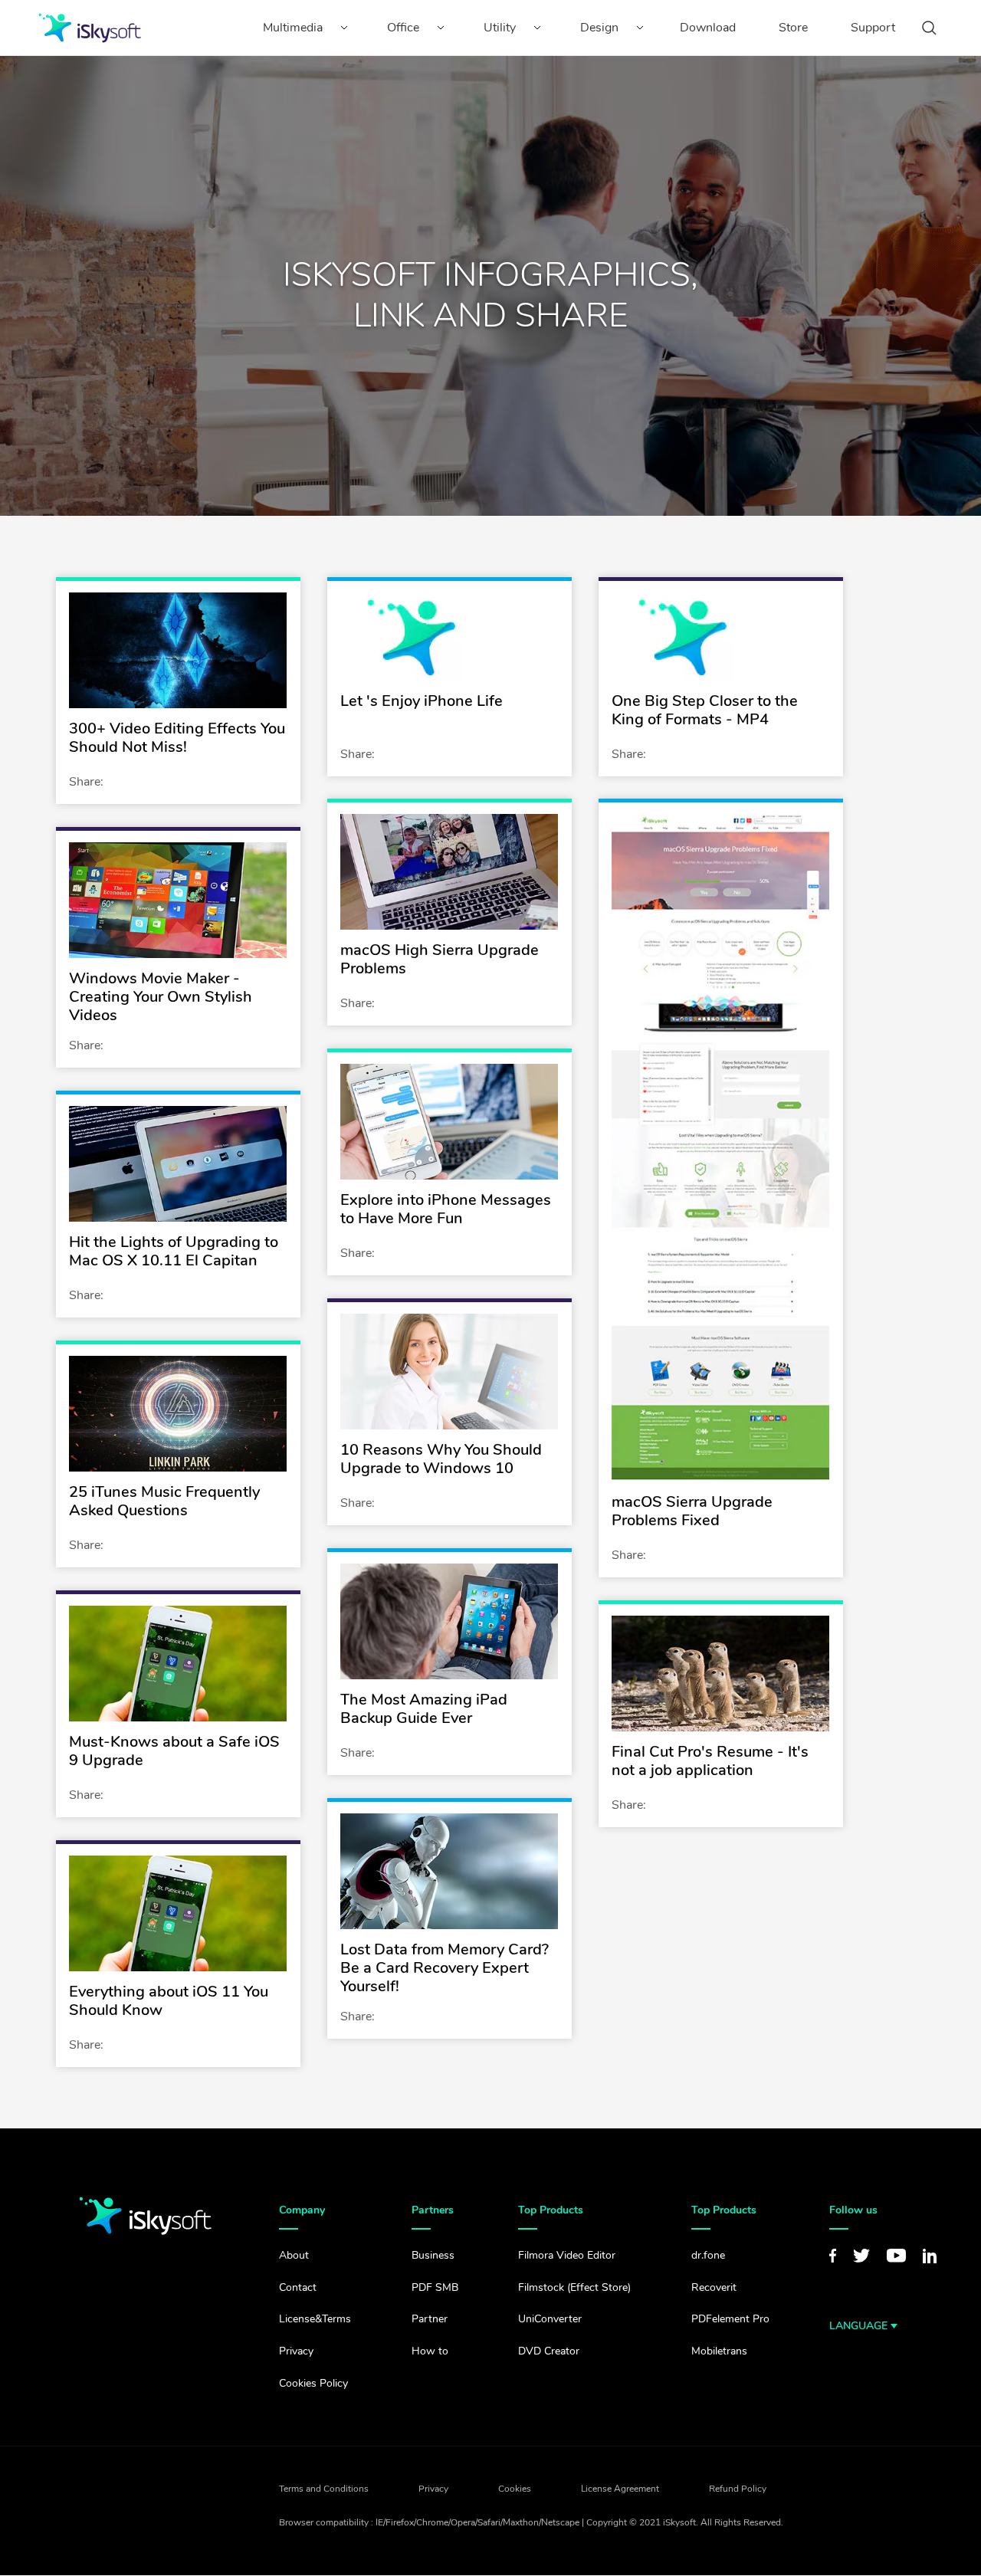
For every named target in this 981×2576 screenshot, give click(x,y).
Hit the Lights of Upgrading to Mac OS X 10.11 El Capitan (174, 1251)
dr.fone (708, 2255)
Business (433, 2255)
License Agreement (620, 2489)
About (294, 2255)
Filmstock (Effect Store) (574, 2287)
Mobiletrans (719, 2351)
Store (793, 28)
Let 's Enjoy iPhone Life (422, 701)
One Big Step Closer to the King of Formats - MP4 (705, 710)
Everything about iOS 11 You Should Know (169, 2001)
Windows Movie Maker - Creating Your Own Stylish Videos (161, 997)
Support (873, 28)
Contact (298, 2287)
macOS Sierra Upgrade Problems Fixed (692, 1511)
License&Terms (315, 2319)
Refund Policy (738, 2489)
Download (708, 28)
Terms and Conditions (324, 2489)
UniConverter (550, 2319)
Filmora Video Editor (567, 2255)
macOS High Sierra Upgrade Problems (440, 959)
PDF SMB (435, 2287)
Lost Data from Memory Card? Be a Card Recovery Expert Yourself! (445, 1968)
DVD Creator (549, 2351)
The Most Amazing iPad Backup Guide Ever (424, 1709)
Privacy (296, 2351)
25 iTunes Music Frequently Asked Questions (164, 1501)
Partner (430, 2319)
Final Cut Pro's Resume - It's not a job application (710, 1761)
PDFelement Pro (730, 2319)
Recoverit (714, 2287)
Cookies (515, 2489)
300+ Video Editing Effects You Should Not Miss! (177, 738)
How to (430, 2351)
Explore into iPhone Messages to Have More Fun (446, 1209)
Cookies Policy (313, 2383)
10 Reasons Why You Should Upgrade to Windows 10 (441, 1459)
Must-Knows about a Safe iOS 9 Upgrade (174, 1751)
